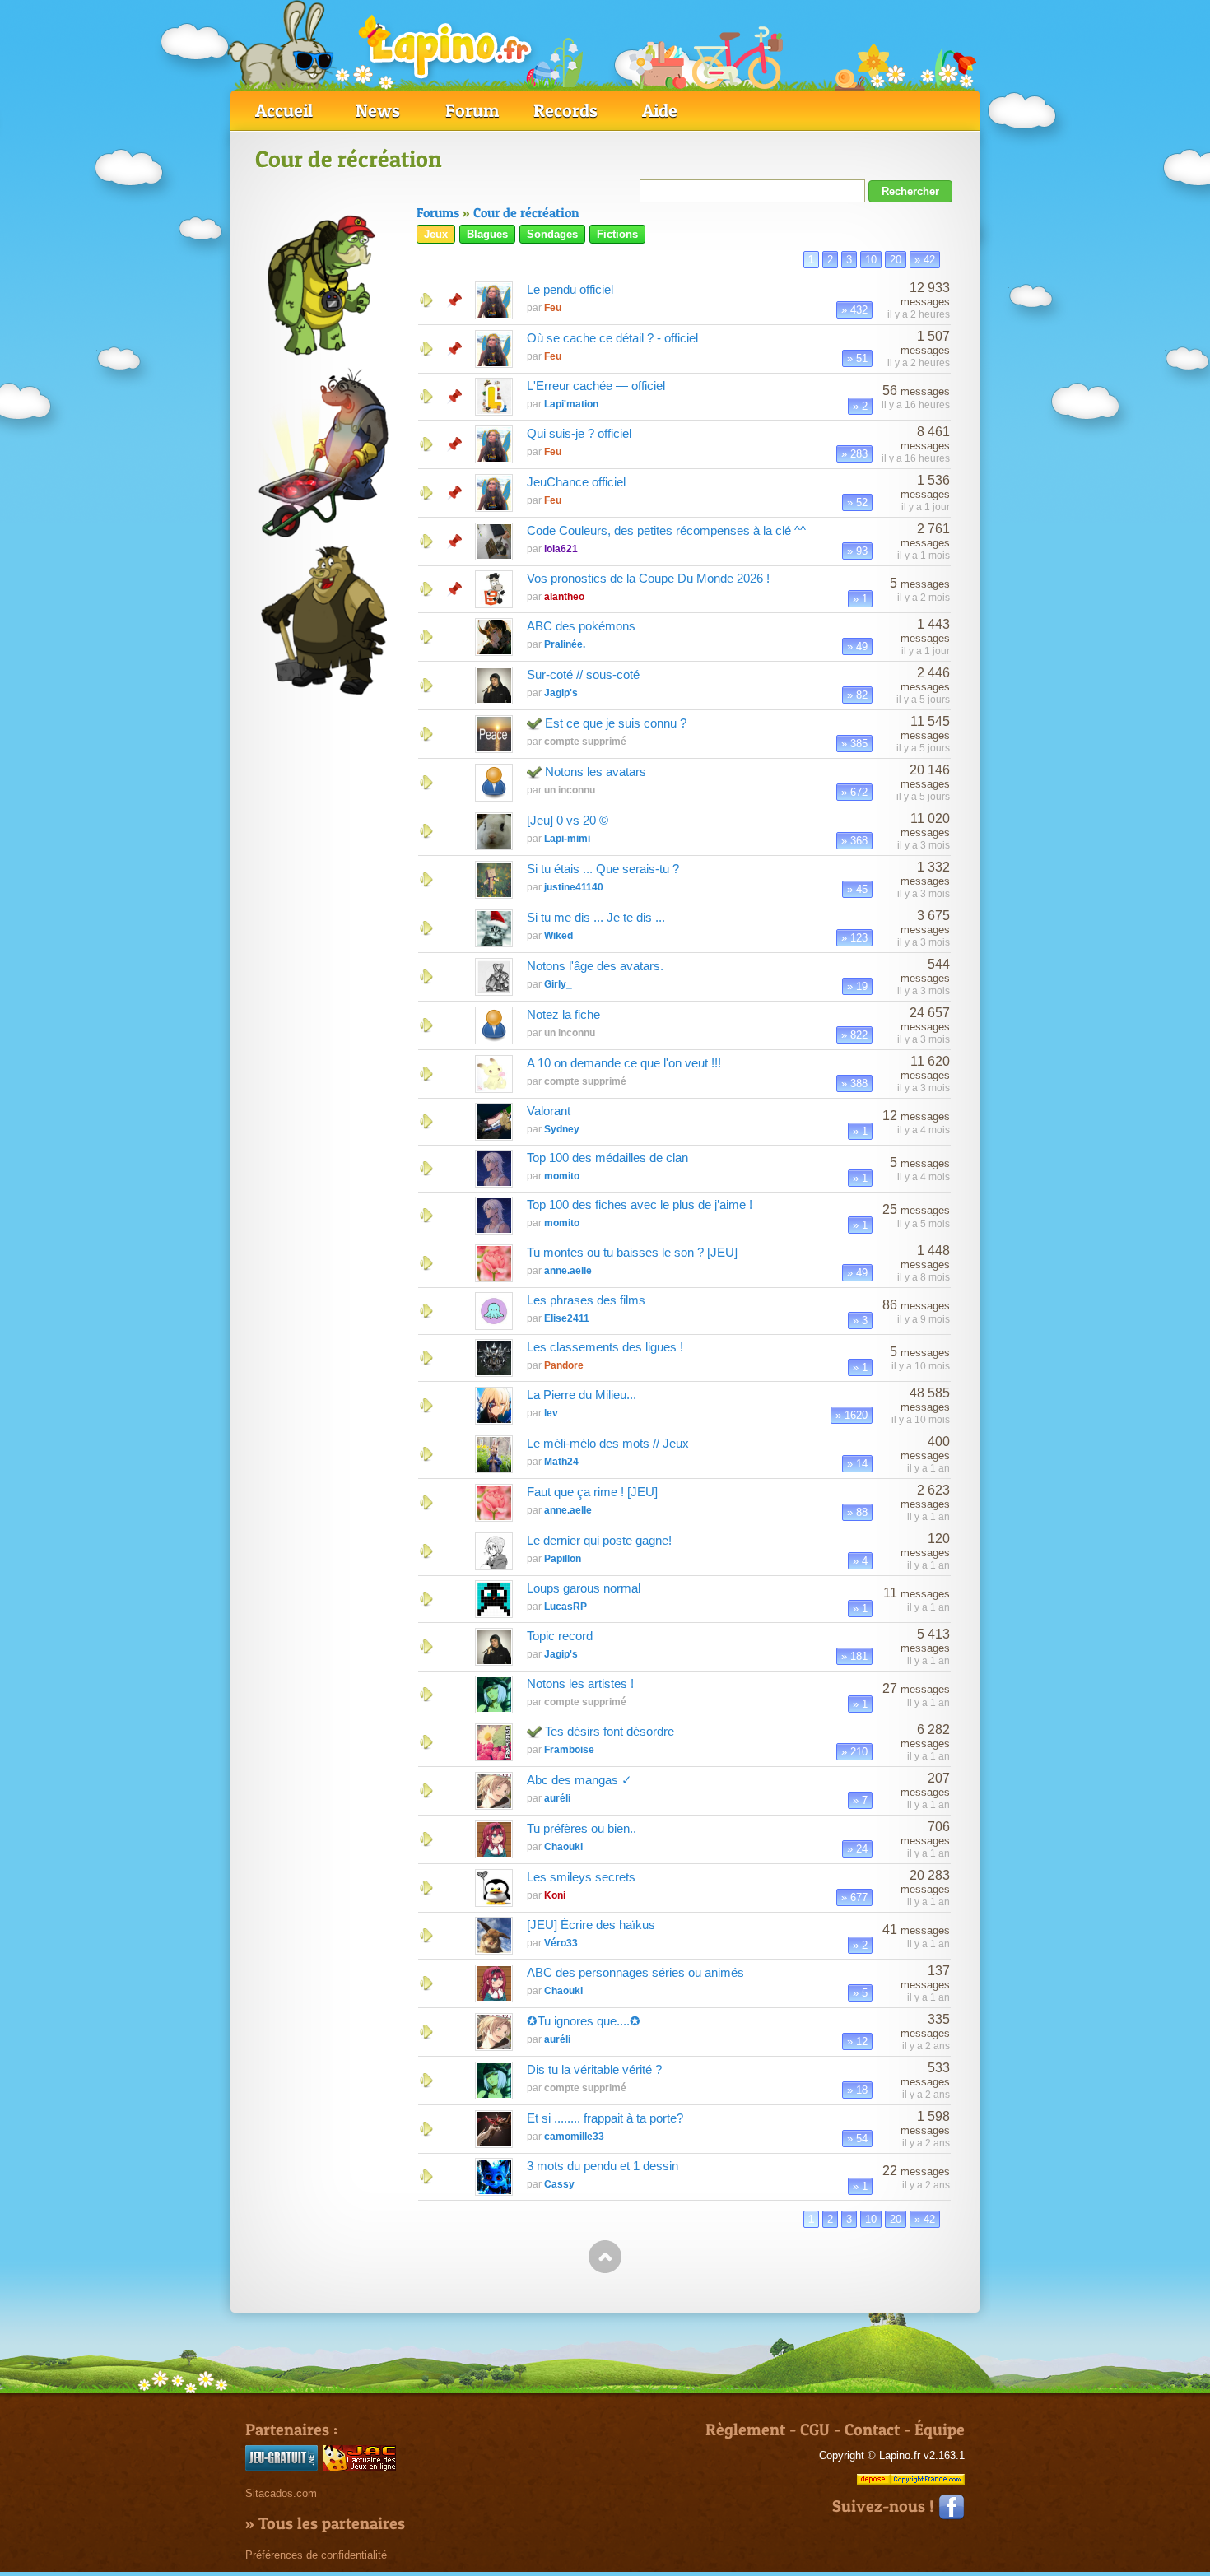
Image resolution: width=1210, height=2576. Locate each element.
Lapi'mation (571, 404)
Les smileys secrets (581, 1877)
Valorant (549, 1111)
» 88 (857, 1512)
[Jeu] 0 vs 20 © (568, 820)
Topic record (560, 1636)
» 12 (857, 2041)
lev (551, 1413)
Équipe (940, 2430)
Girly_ (558, 984)
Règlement (745, 2430)
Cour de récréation (526, 212)
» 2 (860, 406)
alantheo (564, 597)
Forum (472, 110)
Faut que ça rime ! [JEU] (592, 1492)
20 (896, 260)
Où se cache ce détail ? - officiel (612, 338)
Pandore (564, 1365)
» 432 (854, 310)
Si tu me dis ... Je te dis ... (596, 917)
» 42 (925, 260)
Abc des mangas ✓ (579, 1780)
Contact (872, 2430)
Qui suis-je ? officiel (579, 433)
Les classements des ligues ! (605, 1347)
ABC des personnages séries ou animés (635, 1972)
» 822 (854, 1035)
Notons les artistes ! (580, 1683)
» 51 (857, 358)
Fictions (617, 234)
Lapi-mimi (567, 839)
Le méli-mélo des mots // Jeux (608, 1443)
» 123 (854, 938)
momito (562, 1176)
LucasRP (565, 1607)
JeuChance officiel (576, 482)
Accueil (284, 110)
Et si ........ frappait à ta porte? (605, 2118)
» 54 (857, 2139)
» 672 (854, 792)
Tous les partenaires (332, 2523)
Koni (555, 1895)
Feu (553, 308)
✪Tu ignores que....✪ (584, 2021)
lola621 (561, 549)
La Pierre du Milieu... (582, 1395)
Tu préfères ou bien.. (582, 1828)
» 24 (857, 1849)
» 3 (860, 1321)
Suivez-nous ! (885, 2506)
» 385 (854, 744)
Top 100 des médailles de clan (607, 1158)
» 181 (854, 1656)
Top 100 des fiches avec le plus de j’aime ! (640, 1204)
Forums (438, 212)
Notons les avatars (596, 772)
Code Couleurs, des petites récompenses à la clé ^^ (666, 530)
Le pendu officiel (570, 289)
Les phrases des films (586, 1300)
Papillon (563, 1559)
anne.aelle (568, 1271)
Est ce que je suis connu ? (616, 723)
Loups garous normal (584, 1588)
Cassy (559, 2184)
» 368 (854, 841)
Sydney (562, 1129)
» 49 (857, 646)
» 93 (857, 551)
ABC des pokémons (581, 626)
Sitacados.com (281, 2493)
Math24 (561, 1462)
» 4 (860, 1561)
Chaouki (563, 1847)
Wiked (558, 936)
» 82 (857, 695)
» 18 (857, 2090)
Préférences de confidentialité (316, 2555)
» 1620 (852, 1415)
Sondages (552, 234)
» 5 (860, 1993)
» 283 (854, 454)
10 (871, 260)
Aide (660, 110)
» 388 (854, 1083)
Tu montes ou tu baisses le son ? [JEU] (632, 1252)
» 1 (860, 599)
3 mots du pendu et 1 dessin (603, 2166)
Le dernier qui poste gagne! (599, 1540)
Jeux (436, 234)
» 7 (860, 1800)
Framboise (569, 1750)
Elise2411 (567, 1318)
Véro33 (561, 1943)
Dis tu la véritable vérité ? (594, 2069)
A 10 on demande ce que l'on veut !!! (624, 1063)
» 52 (857, 502)
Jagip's (561, 693)
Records (565, 110)
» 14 (857, 1464)
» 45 (857, 889)
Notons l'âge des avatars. (595, 966)
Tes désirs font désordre (610, 1731)
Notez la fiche (563, 1014)
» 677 (854, 1897)
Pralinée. (565, 644)
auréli (557, 1798)
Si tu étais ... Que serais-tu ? (603, 869)
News (378, 110)
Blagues (487, 234)
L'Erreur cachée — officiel (596, 386)
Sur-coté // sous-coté (583, 674)
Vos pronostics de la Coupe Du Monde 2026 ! (648, 578)
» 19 (857, 986)
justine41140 (574, 887)
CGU (815, 2430)
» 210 (854, 1752)
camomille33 (574, 2137)
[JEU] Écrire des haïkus (591, 1925)
